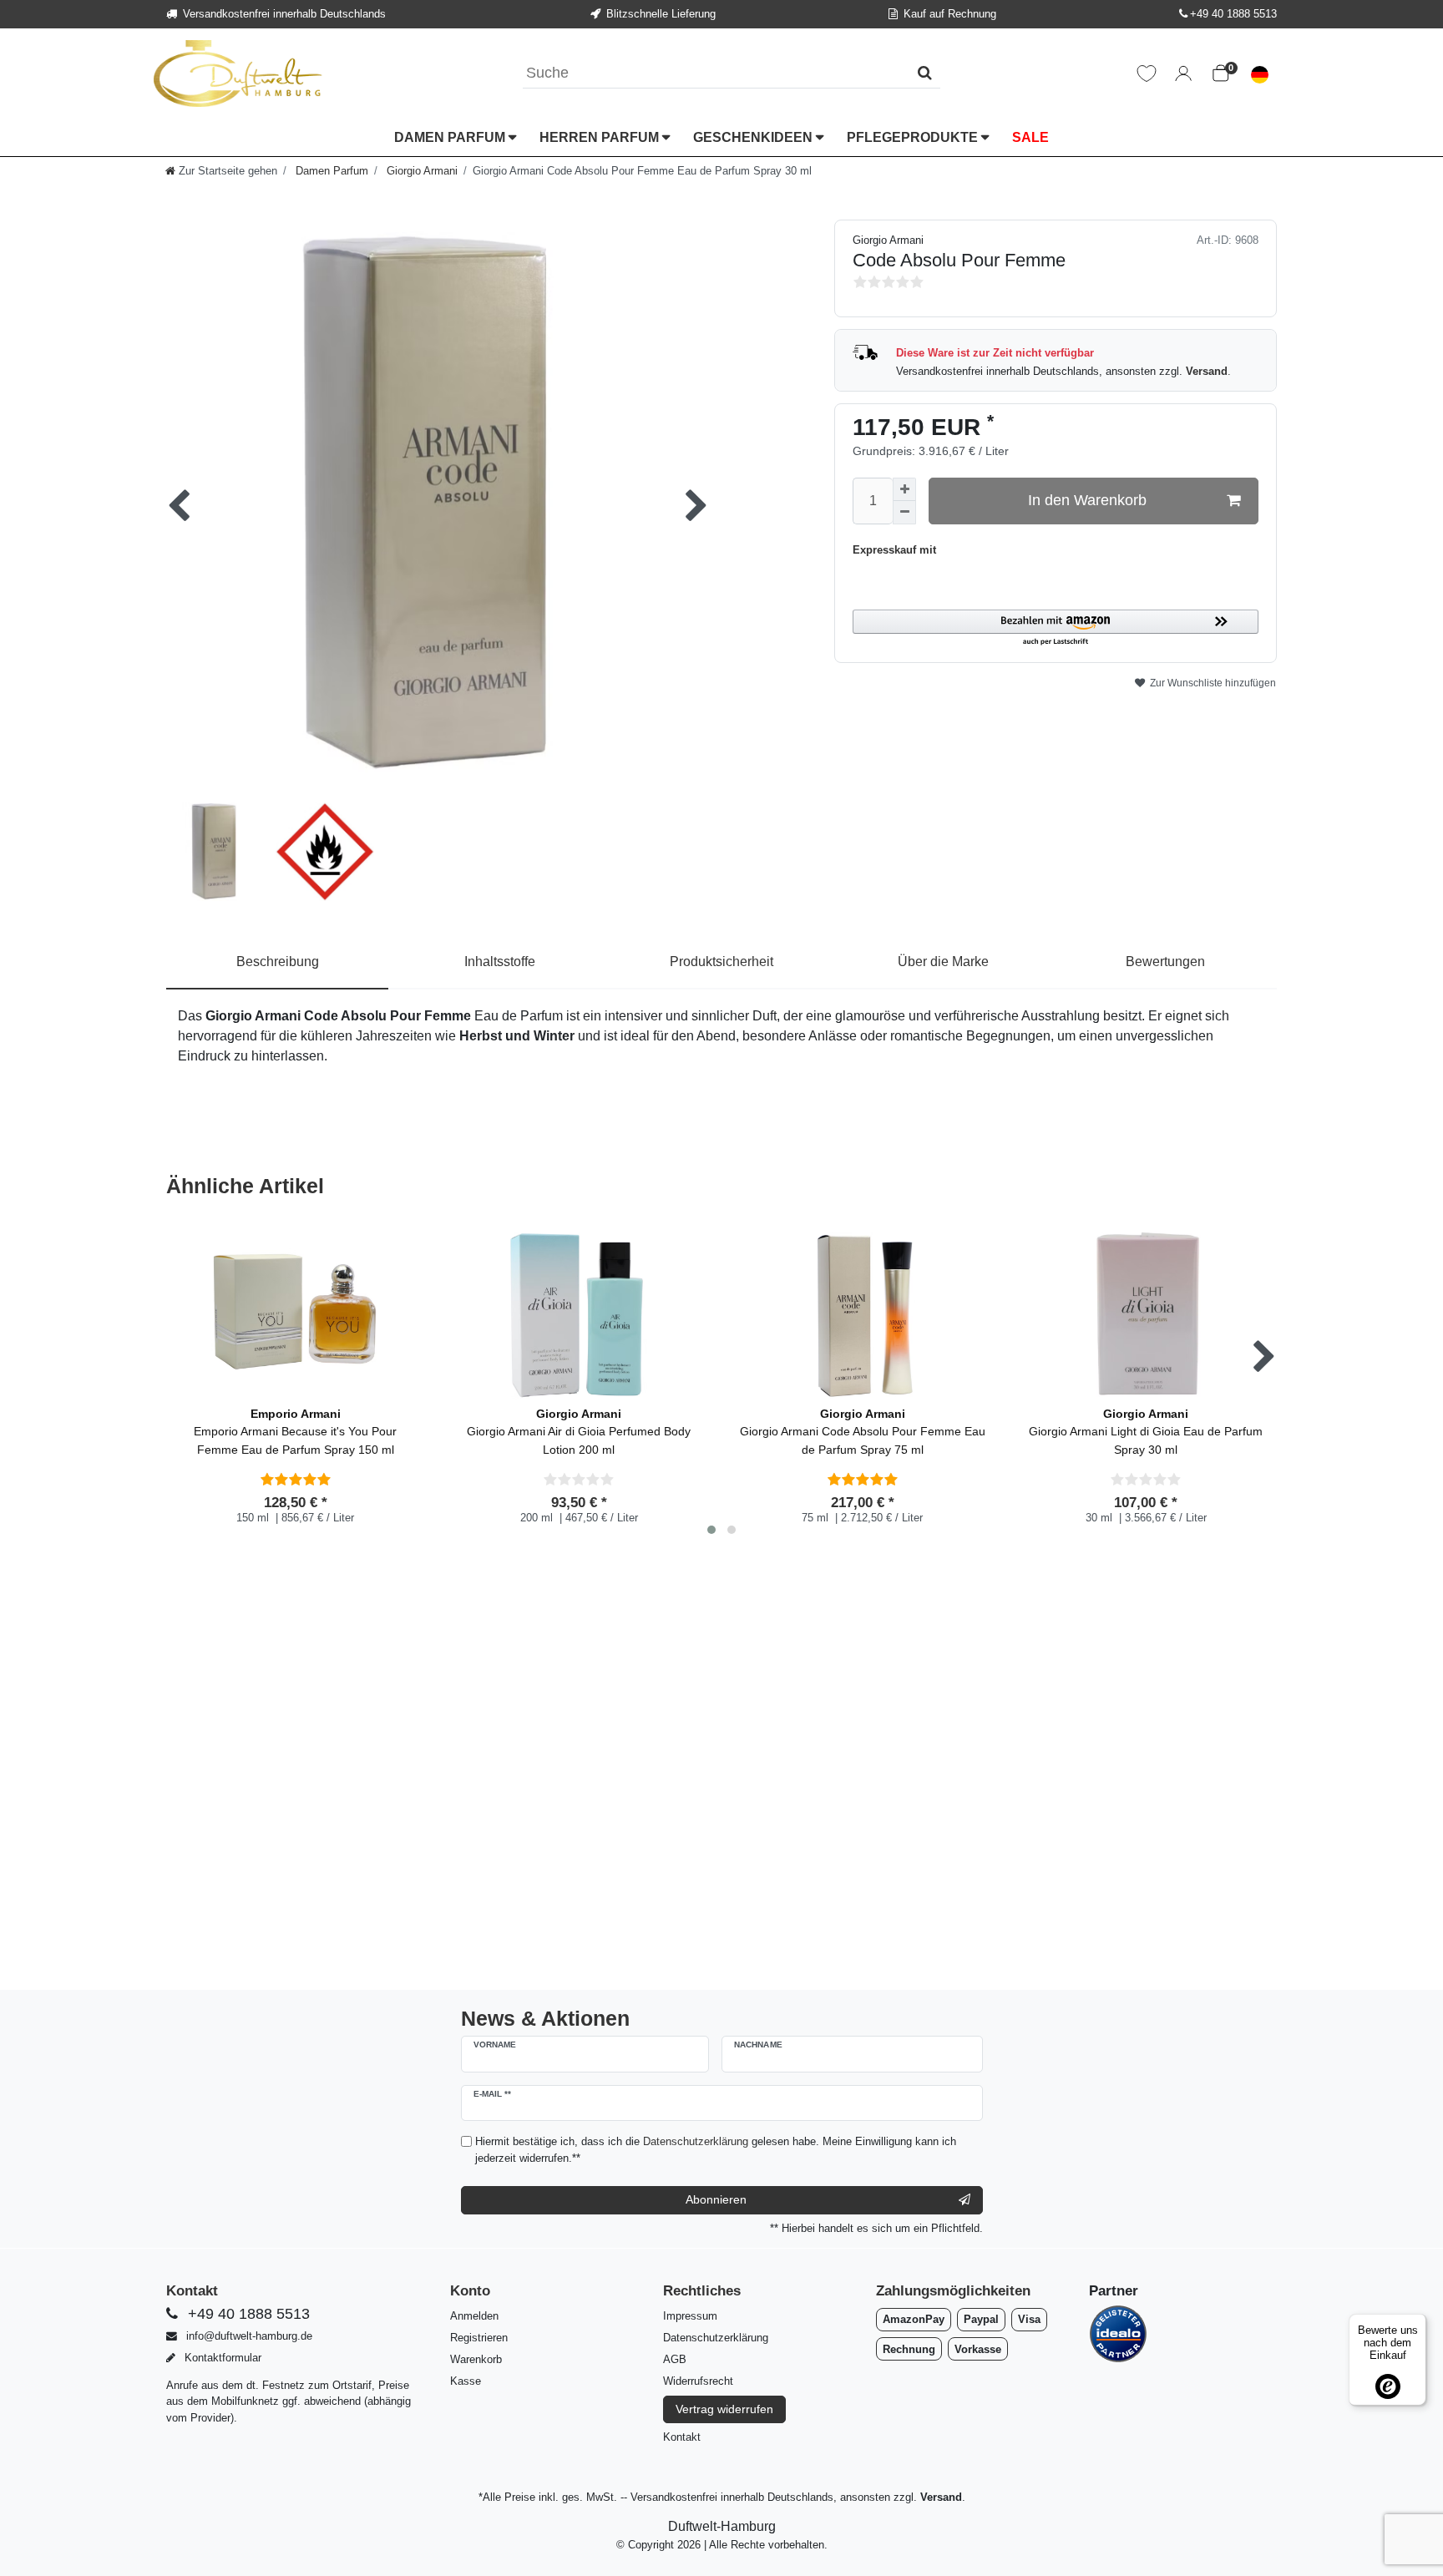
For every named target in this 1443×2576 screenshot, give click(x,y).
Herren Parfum (601, 137)
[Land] (1260, 73)
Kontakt (682, 2437)
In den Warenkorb (1087, 500)
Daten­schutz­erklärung (716, 2338)
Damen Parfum (451, 137)
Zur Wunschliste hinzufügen (1212, 683)
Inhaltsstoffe (500, 962)
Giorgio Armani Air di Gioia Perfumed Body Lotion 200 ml (579, 1432)
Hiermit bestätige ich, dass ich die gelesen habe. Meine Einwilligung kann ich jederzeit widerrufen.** (716, 2149)
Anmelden (474, 2316)
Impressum (690, 2316)
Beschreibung (278, 962)
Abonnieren (716, 2199)
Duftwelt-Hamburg (722, 2526)
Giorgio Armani (420, 171)
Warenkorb (476, 2359)
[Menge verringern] (904, 513)
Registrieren (479, 2338)
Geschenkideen (754, 137)
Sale (1030, 137)
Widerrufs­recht (698, 2381)
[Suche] (925, 73)
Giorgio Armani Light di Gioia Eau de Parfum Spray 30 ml (1146, 1432)
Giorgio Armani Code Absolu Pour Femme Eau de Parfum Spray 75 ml (863, 1432)
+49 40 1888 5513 (1233, 14)
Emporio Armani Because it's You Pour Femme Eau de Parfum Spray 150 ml (295, 1432)
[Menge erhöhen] (904, 489)
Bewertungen (1165, 962)
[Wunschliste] (1147, 73)
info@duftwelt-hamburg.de (248, 2336)
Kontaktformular (221, 2358)
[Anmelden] (1183, 73)
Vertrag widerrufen (724, 2409)
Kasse (466, 2381)
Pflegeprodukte (914, 137)
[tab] (278, 963)
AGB (675, 2359)
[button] (1056, 628)
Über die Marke (943, 962)
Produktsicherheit (721, 962)
